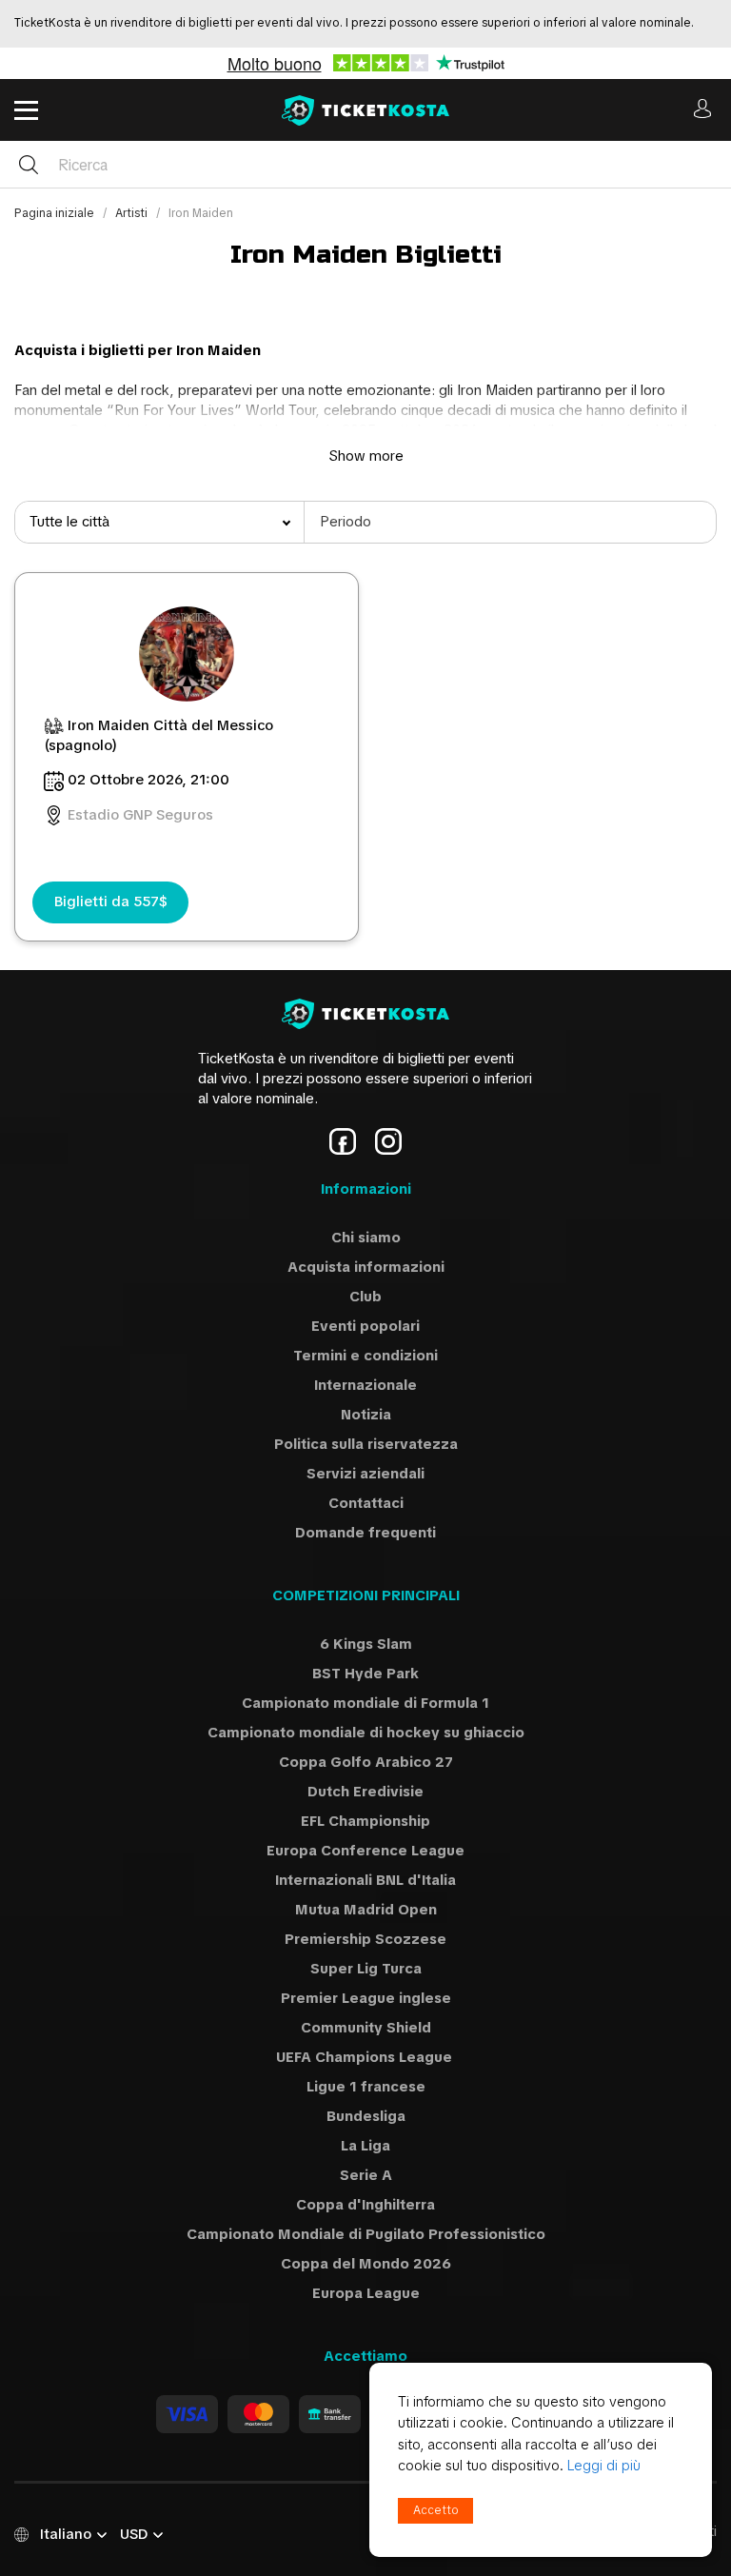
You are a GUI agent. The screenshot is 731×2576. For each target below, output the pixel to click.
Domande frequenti (365, 1533)
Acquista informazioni (366, 1267)
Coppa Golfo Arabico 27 (366, 1762)
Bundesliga (366, 2116)
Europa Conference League (365, 1851)
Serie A (366, 2175)
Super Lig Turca (366, 1969)
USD (134, 2534)
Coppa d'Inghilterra (365, 2205)
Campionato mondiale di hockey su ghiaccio (366, 1733)
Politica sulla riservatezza (366, 1444)
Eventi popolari (365, 1326)
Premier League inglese (366, 1998)
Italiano (66, 2534)
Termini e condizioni (365, 1356)
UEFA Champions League (366, 2057)
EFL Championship (365, 1821)
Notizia (366, 1415)
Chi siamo (366, 1238)
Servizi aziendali (365, 1474)
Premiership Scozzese (365, 1939)
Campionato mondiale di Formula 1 (365, 1703)
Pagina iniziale (56, 213)
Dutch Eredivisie (365, 1792)
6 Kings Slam (366, 1644)
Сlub (365, 1297)
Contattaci (366, 1503)
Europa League (366, 2293)
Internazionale (365, 1385)
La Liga (365, 2146)
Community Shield (366, 2028)
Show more (366, 456)
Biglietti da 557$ (111, 902)
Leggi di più (604, 2466)
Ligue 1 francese (366, 2087)
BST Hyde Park (365, 1674)
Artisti (133, 213)
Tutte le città (69, 522)
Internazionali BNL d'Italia (365, 1880)
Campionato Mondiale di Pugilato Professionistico (366, 2234)
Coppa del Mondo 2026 (366, 2264)
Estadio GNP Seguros (140, 815)
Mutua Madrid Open (366, 1910)
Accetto (436, 2510)
